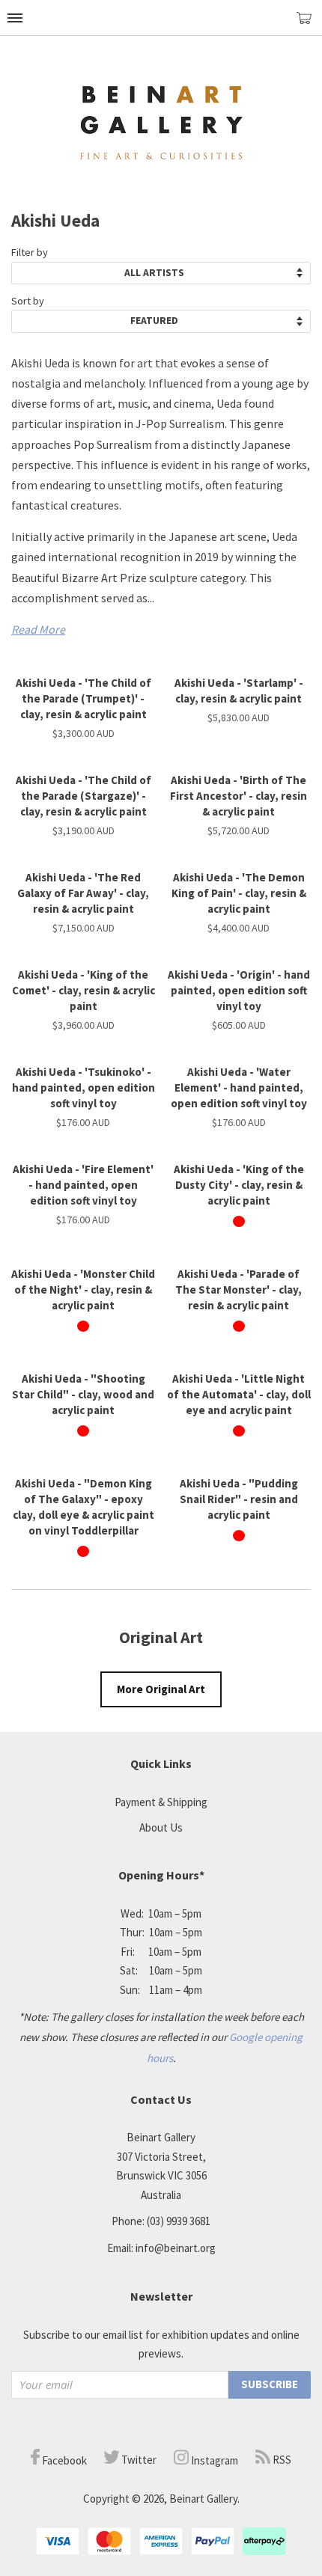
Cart (309, 24)
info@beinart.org (176, 2248)
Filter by (30, 252)
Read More (38, 629)
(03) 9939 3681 (179, 2221)
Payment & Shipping (161, 1802)
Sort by (28, 301)
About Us (161, 1827)
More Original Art (161, 1689)
